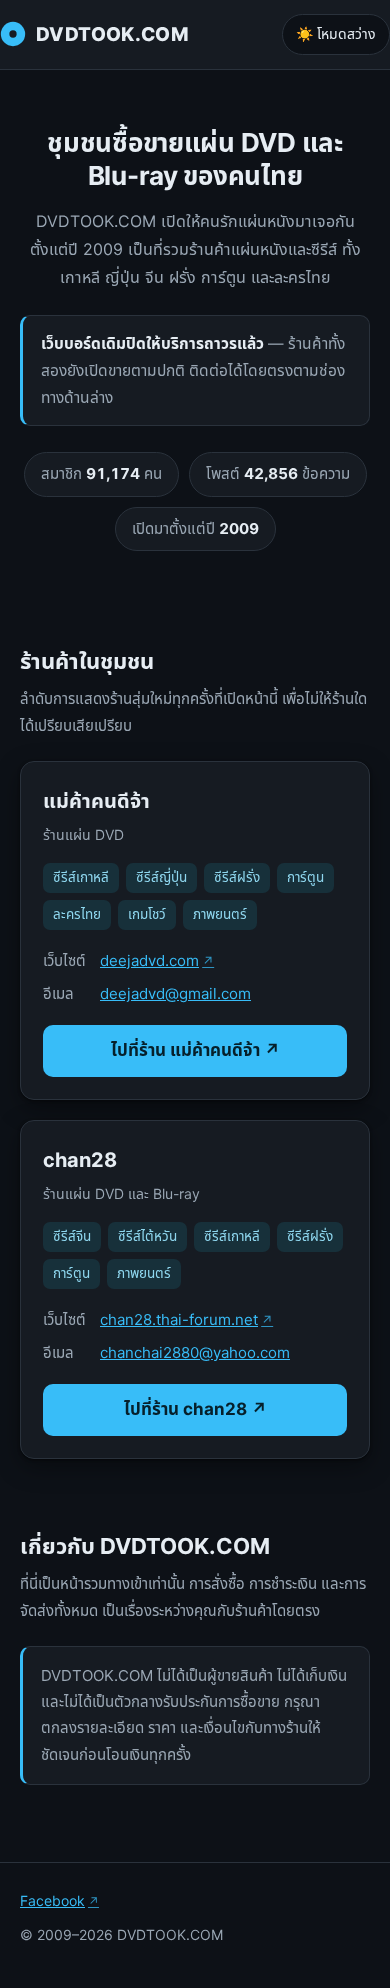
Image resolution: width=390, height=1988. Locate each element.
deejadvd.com (149, 960)
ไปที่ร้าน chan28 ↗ (195, 1409)
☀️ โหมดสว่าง (336, 33)
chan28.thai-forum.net (179, 1319)
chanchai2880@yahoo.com (195, 1352)
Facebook (52, 1900)
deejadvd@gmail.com (175, 993)
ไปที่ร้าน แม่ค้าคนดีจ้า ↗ (195, 1050)
